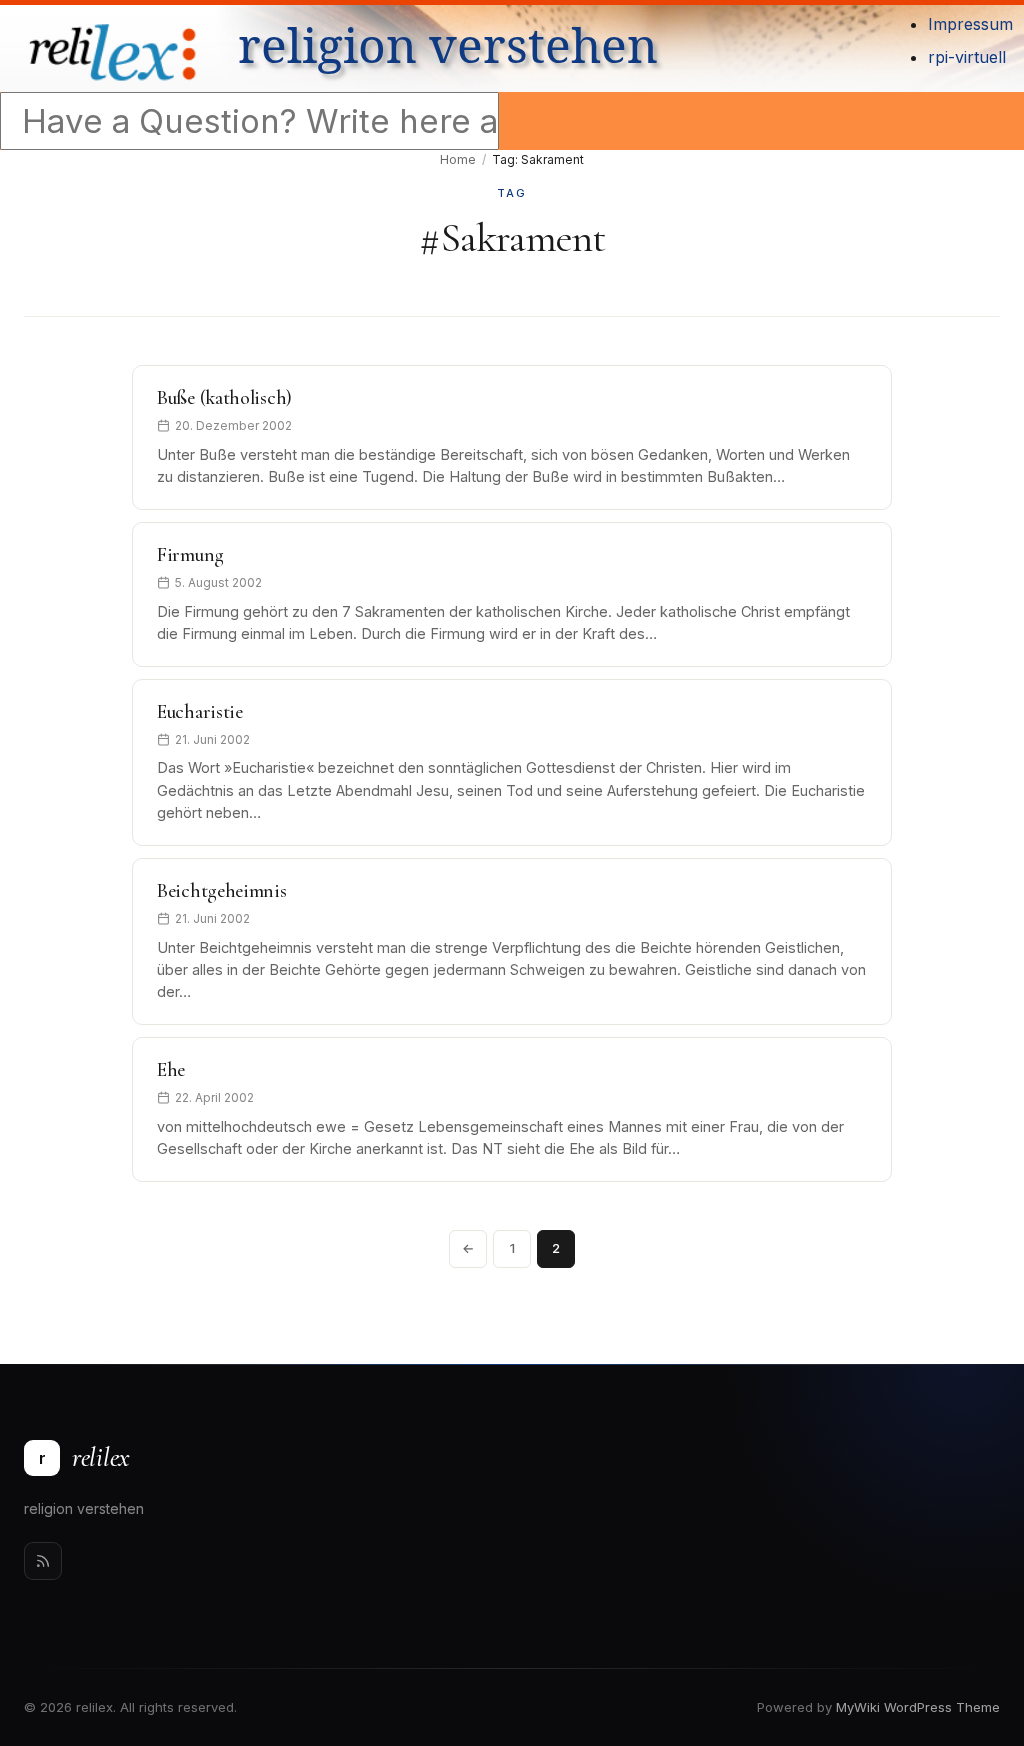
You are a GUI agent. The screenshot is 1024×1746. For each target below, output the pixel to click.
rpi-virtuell (967, 57)
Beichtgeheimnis (222, 891)
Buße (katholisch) (224, 398)
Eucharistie (200, 712)
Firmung (190, 555)
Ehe (171, 1070)
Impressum (970, 24)
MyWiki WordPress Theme (918, 1707)
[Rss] (43, 1561)
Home (458, 159)
